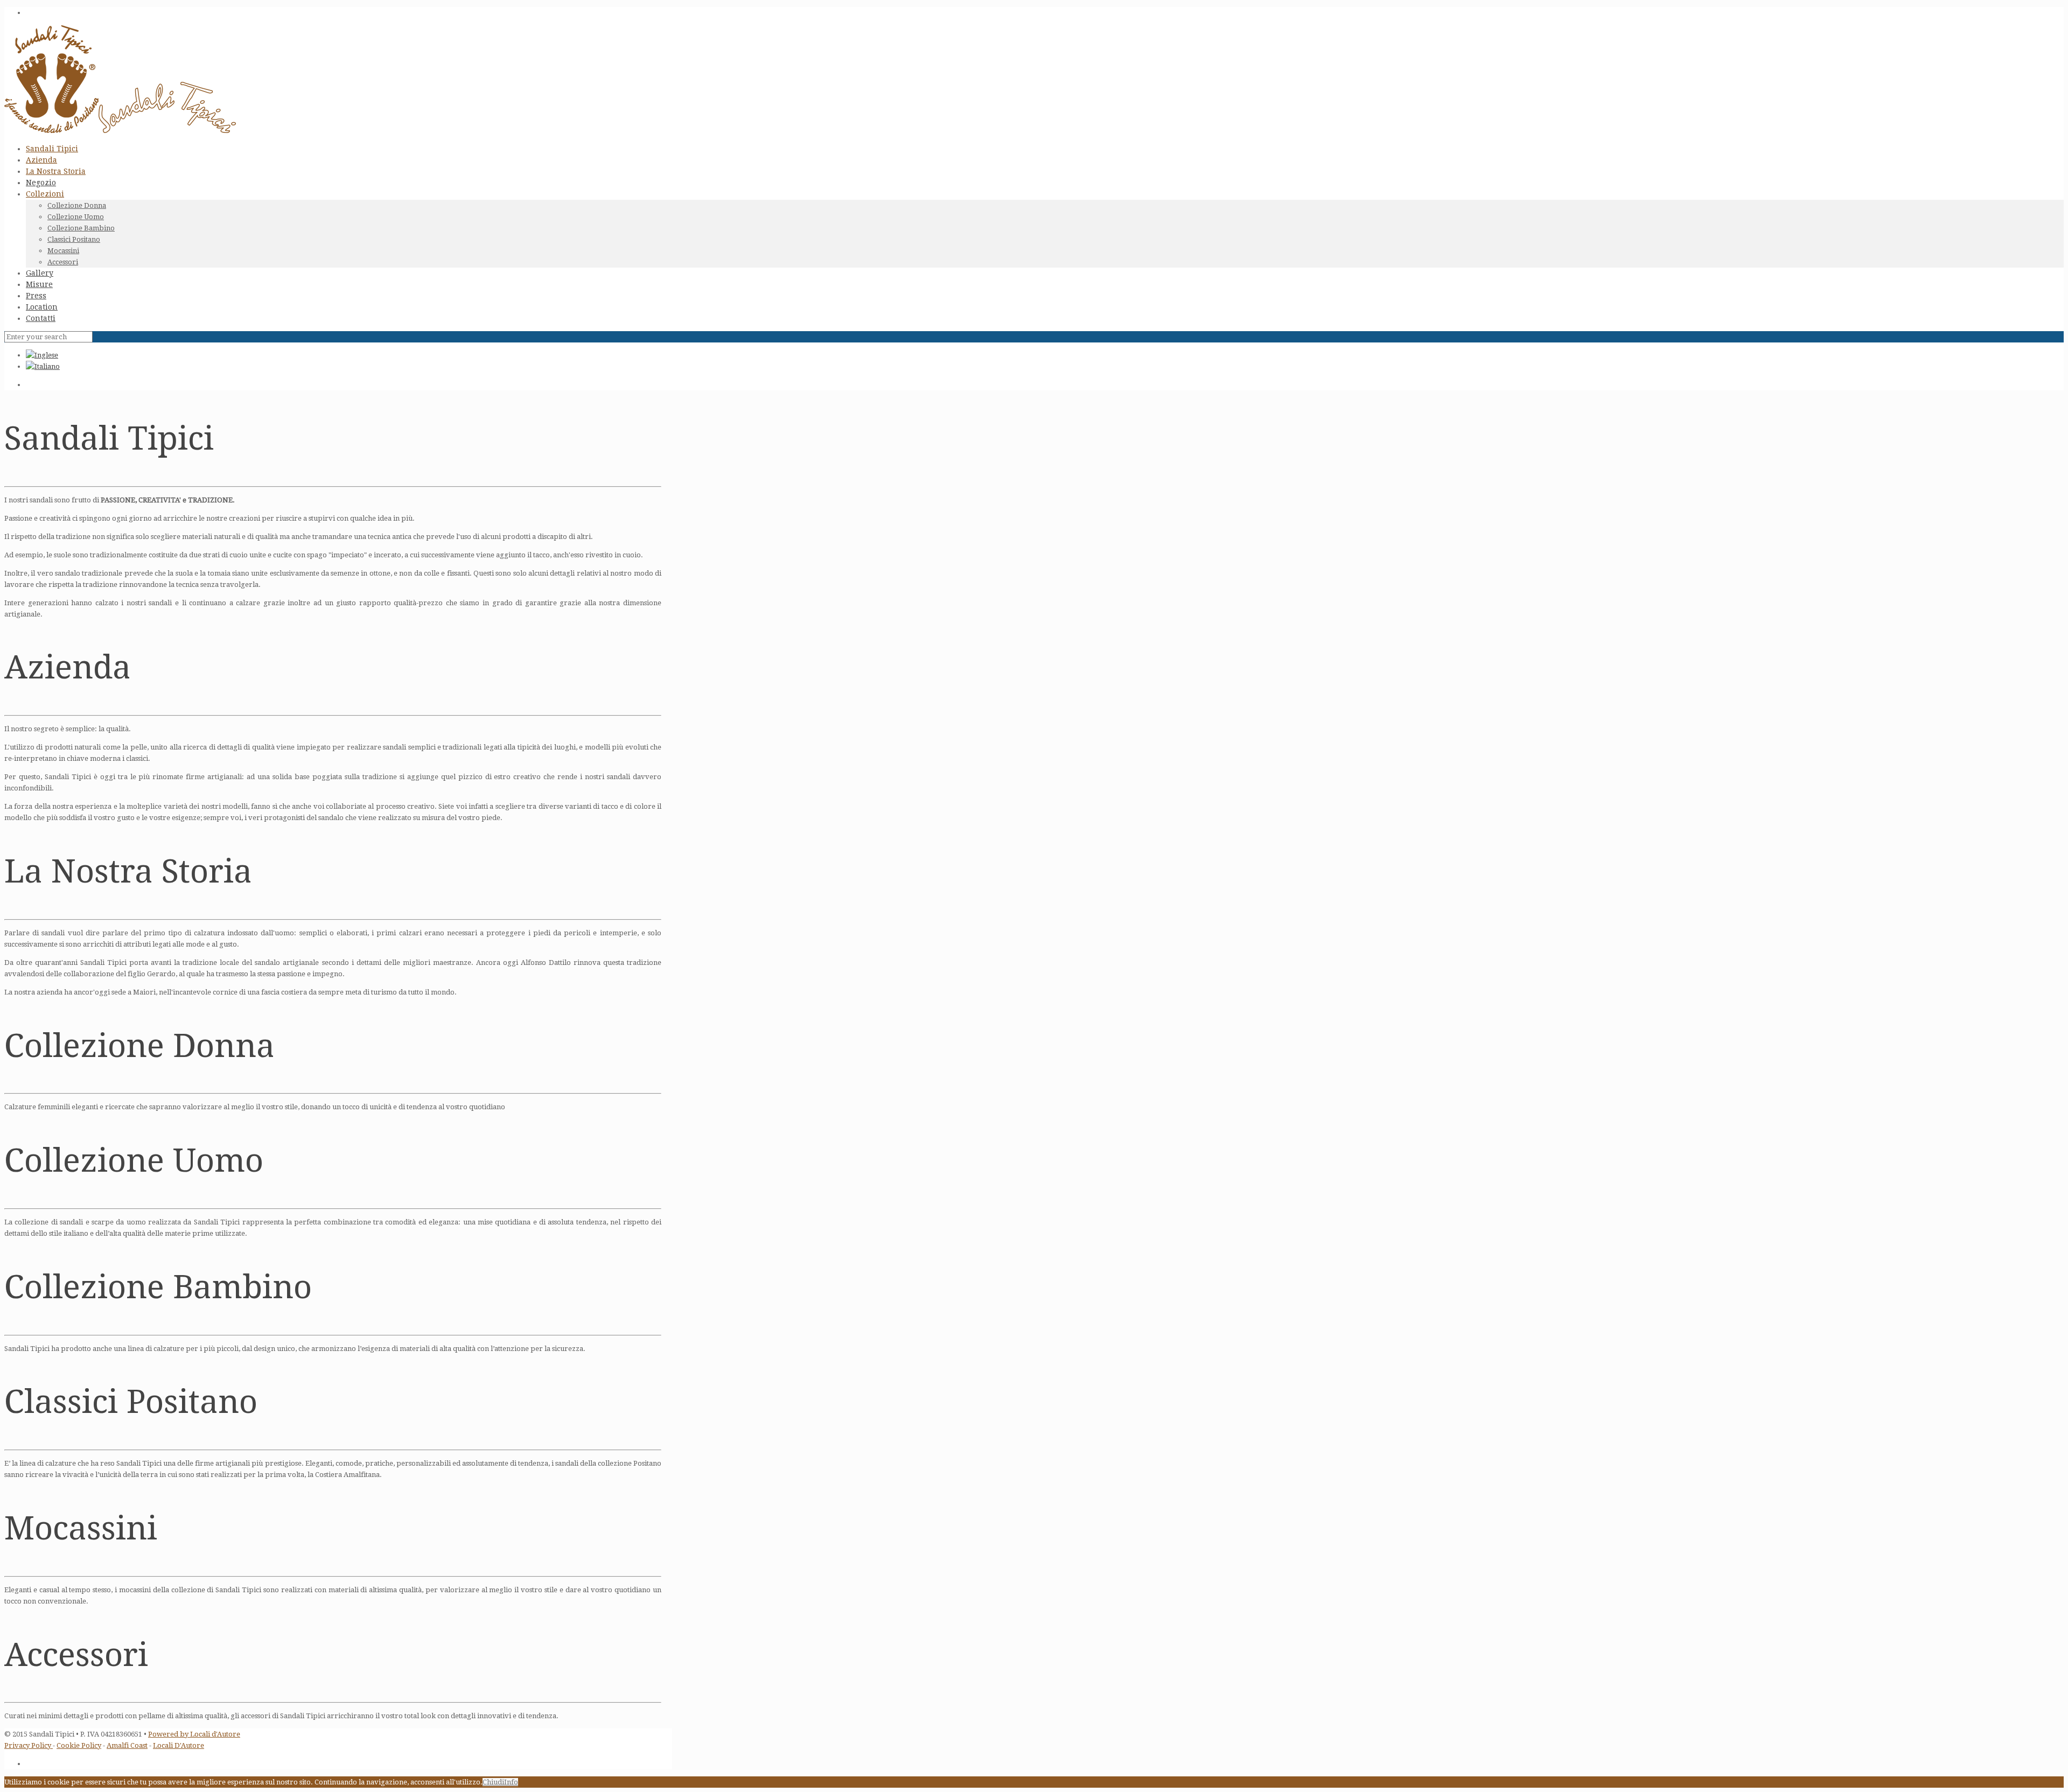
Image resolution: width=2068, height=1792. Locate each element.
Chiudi (493, 1782)
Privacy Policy (29, 1745)
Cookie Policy (79, 1745)
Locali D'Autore (179, 1745)
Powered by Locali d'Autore (194, 1734)
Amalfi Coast (127, 1745)
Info (511, 1782)
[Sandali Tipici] (120, 131)
